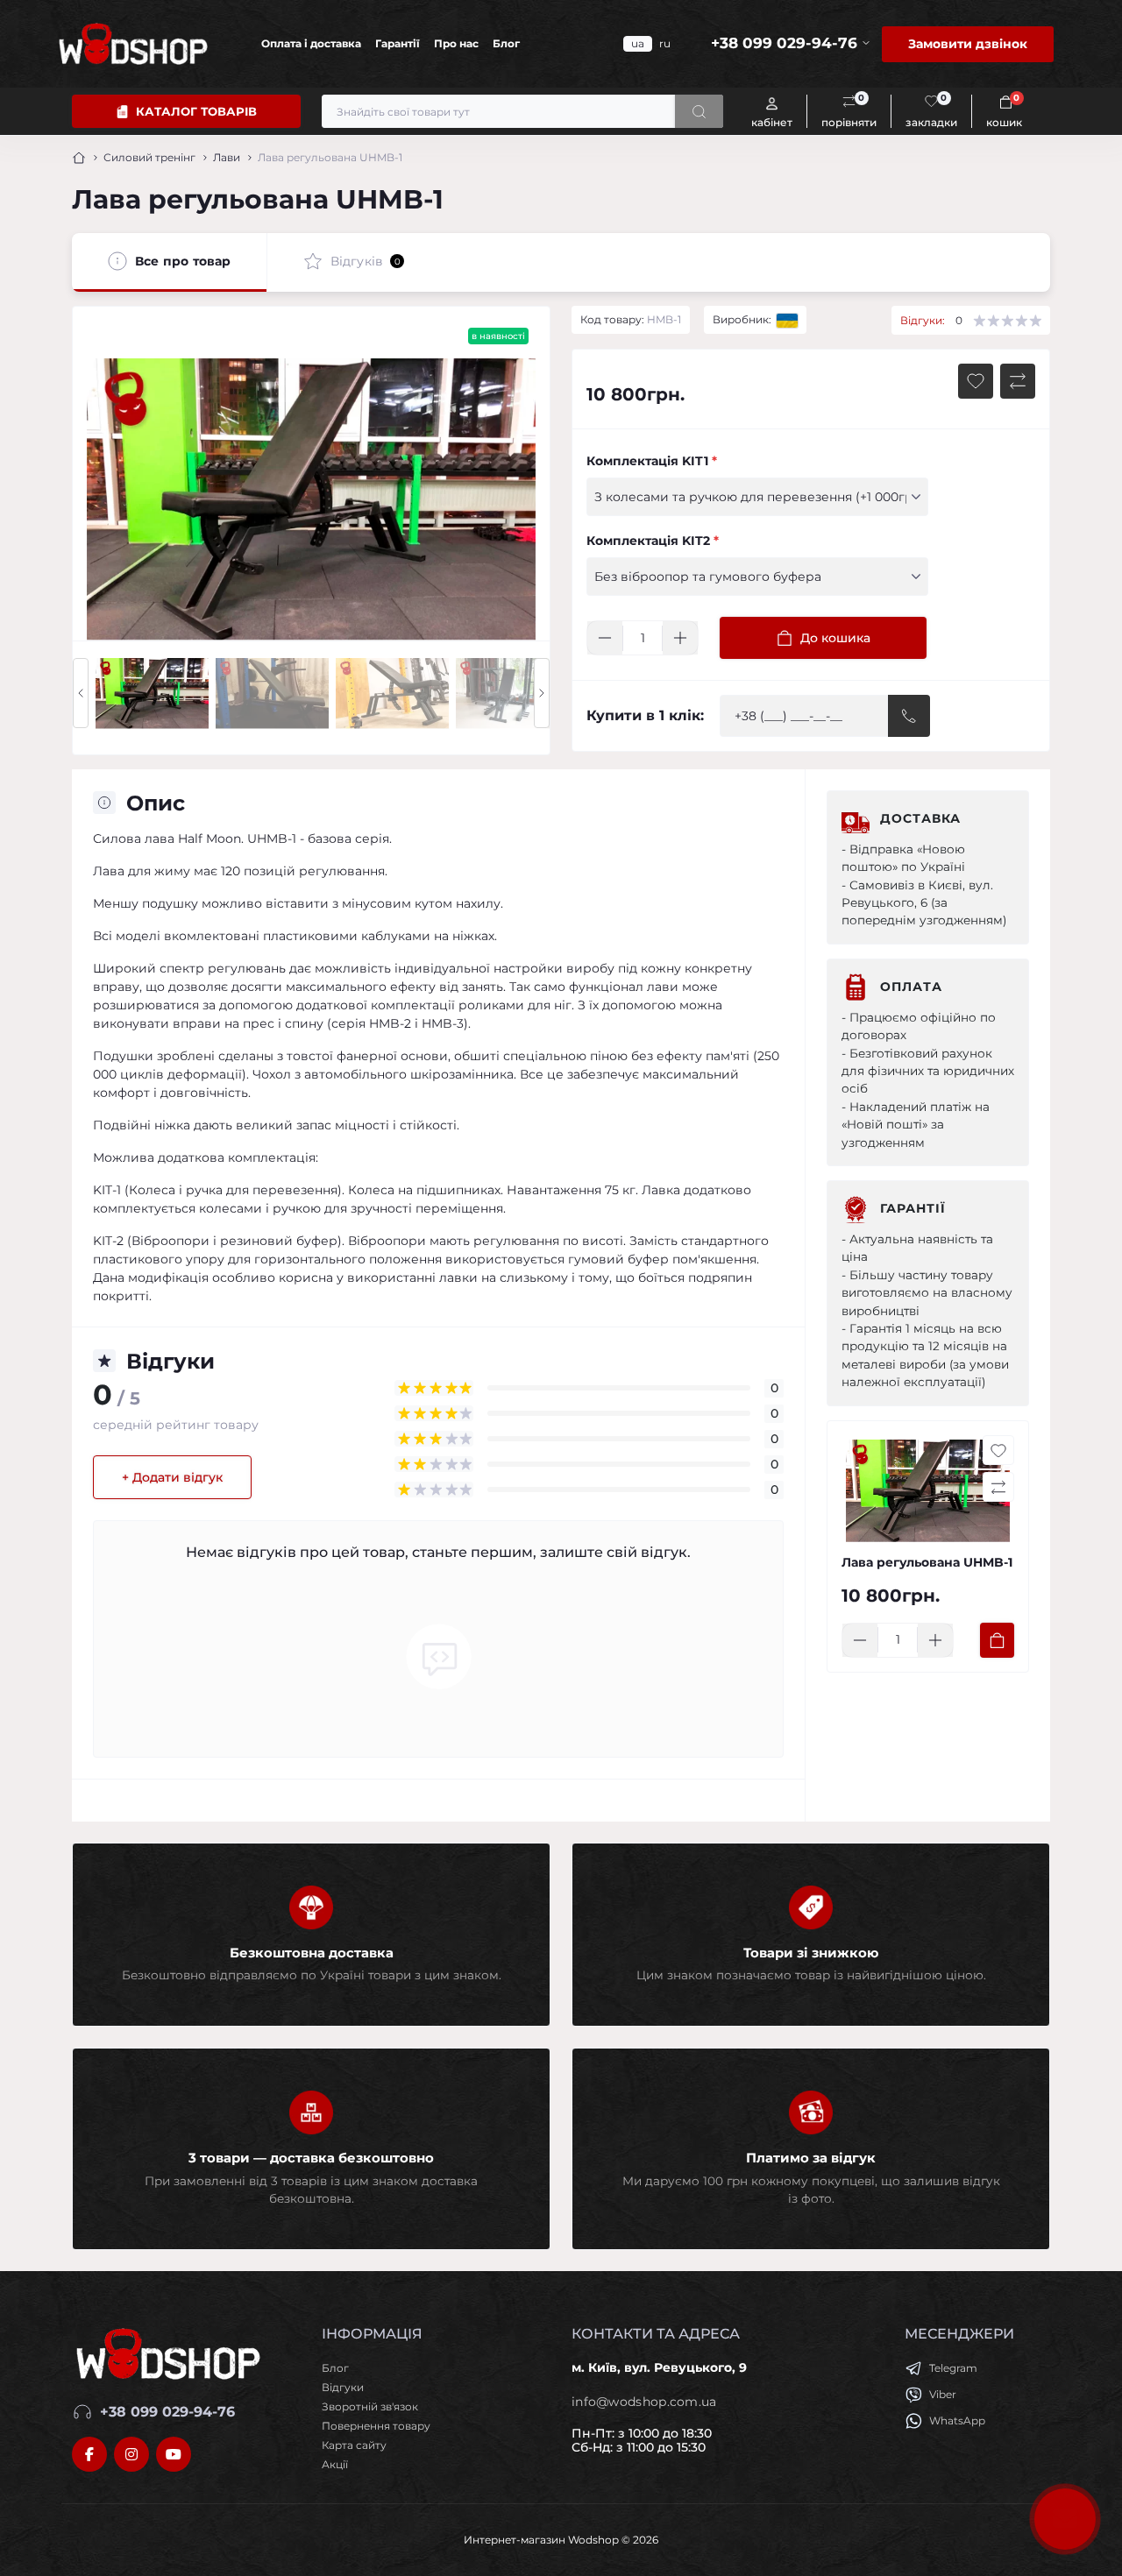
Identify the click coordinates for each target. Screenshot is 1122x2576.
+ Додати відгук (172, 1477)
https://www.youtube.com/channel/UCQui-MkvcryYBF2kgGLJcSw (174, 2454)
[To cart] (997, 1640)
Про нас (456, 43)
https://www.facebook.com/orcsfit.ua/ (89, 2454)
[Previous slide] (81, 693)
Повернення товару (376, 2426)
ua (638, 43)
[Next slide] (542, 693)
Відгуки (343, 2387)
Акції (335, 2464)
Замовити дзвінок (968, 44)
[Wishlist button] (976, 381)
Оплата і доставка (311, 43)
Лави (227, 157)
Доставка (920, 818)
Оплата (911, 987)
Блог (506, 43)
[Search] (699, 111)
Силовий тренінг (149, 157)
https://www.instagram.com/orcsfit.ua (131, 2454)
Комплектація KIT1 (652, 461)
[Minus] (605, 638)
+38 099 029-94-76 (167, 2412)
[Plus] (680, 638)
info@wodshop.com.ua (644, 2402)
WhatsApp (957, 2420)
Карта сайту (354, 2445)
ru (665, 43)
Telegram (953, 2368)
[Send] (909, 716)
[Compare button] (1018, 381)
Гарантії (398, 43)
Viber (943, 2394)
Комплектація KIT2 (653, 541)
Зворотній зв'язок (370, 2406)
